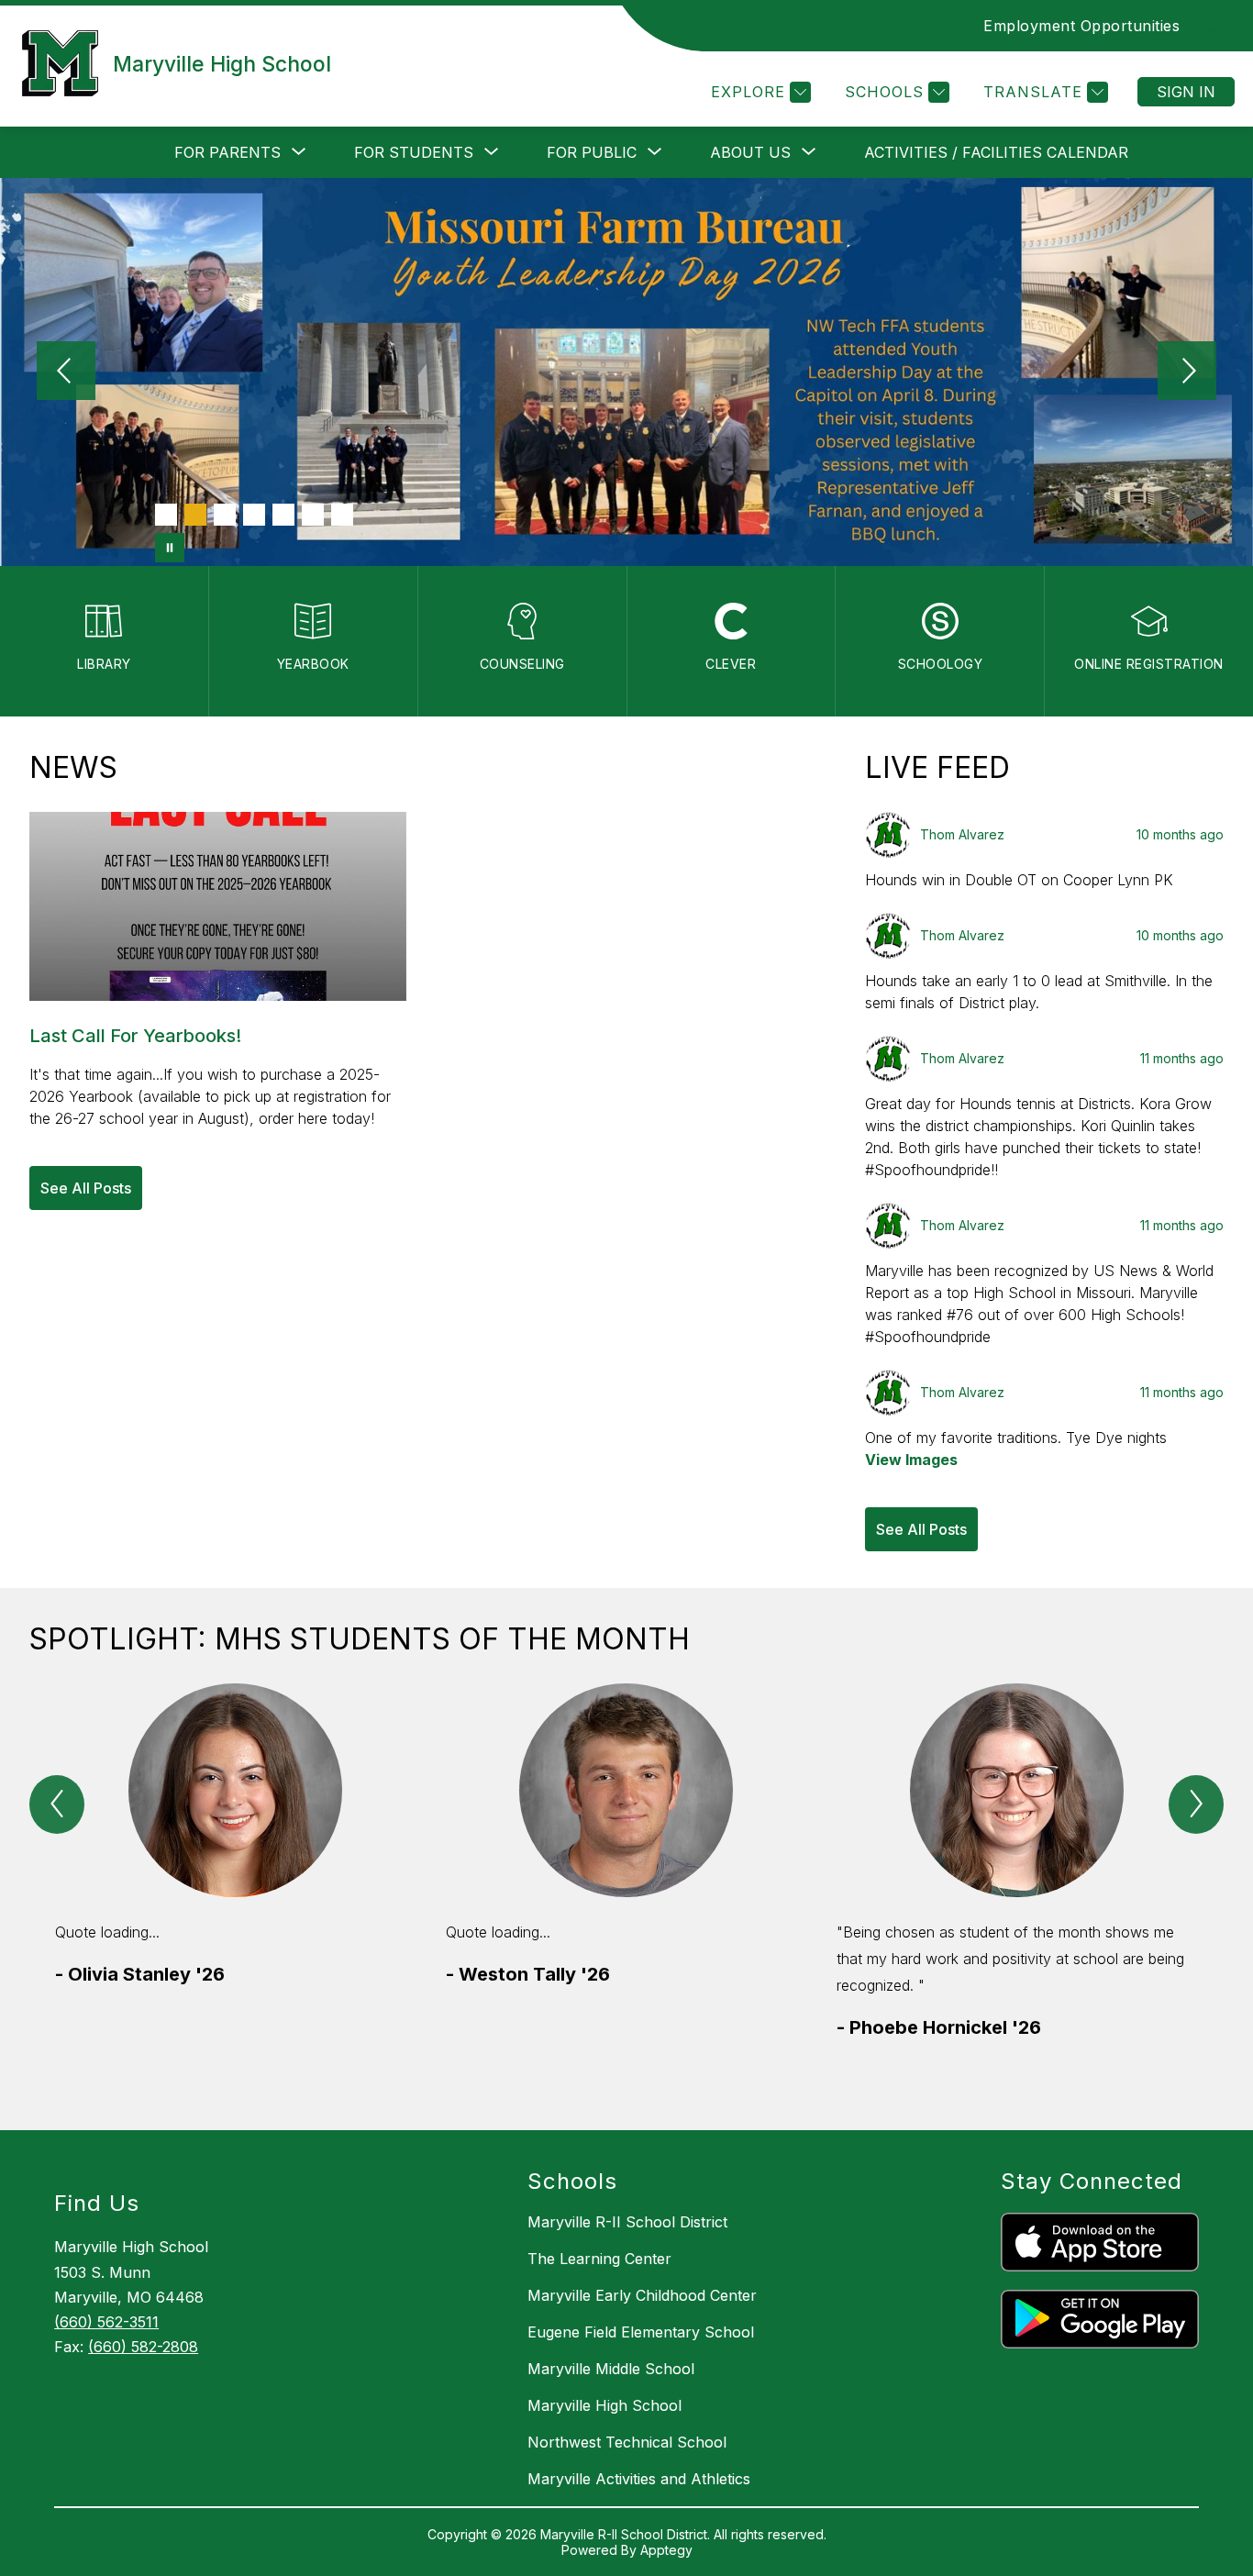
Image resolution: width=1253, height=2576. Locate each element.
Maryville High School (604, 2405)
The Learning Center (599, 2259)
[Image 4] (254, 515)
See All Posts (86, 1188)
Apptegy (666, 2550)
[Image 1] (166, 515)
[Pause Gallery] (170, 548)
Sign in (1186, 92)
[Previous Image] (66, 372)
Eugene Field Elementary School (641, 2332)
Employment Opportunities (1081, 26)
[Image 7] (342, 515)
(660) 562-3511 (106, 2322)
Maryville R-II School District (627, 2222)
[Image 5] (283, 515)
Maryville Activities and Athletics (639, 2479)
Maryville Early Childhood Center (642, 2295)
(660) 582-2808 (143, 2347)
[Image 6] (313, 515)
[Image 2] (195, 515)
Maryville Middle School (611, 2369)
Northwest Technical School (627, 2442)
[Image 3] (225, 515)
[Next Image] (1187, 372)
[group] (236, 1888)
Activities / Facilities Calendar (996, 152)
